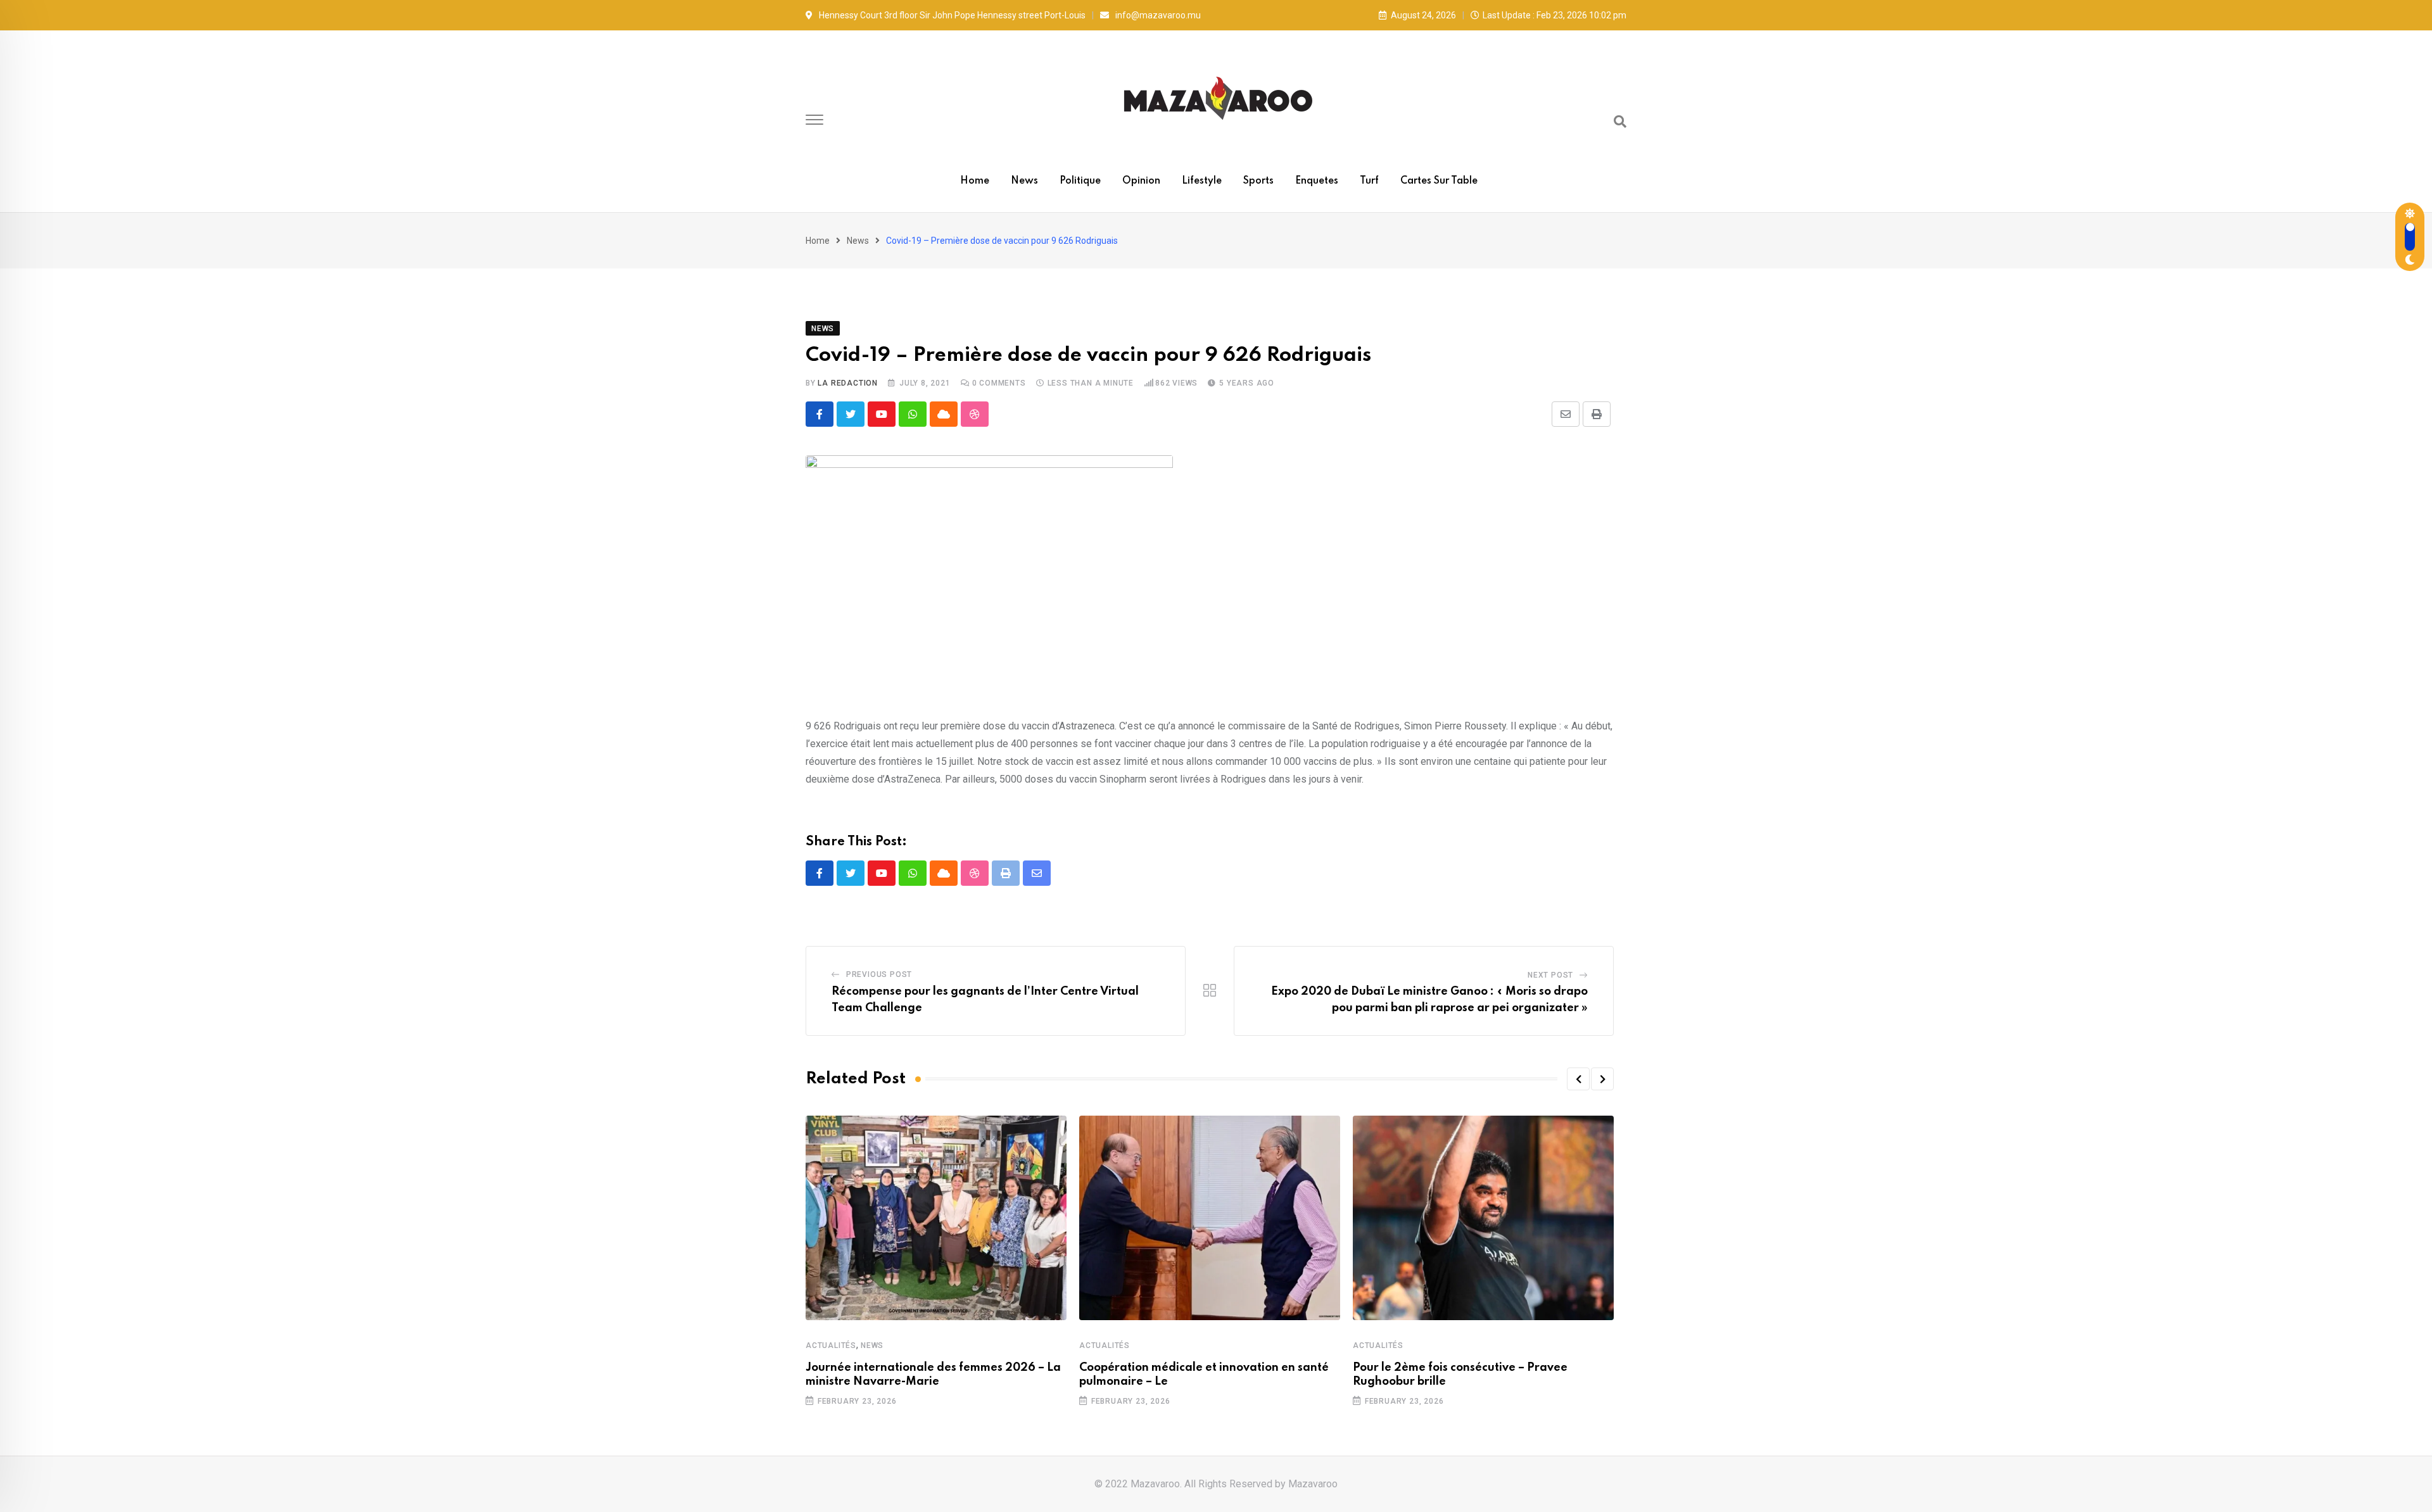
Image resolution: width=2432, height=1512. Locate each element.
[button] (1578, 1079)
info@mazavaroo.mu (1158, 15)
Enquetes (1317, 181)
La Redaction (848, 383)
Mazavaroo (1313, 1484)
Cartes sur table (1439, 181)
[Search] (1620, 122)
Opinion (1141, 181)
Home (975, 181)
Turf (1369, 181)
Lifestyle (1202, 181)
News (1024, 181)
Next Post (1550, 975)
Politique (1080, 181)
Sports (1258, 181)
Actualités (831, 1345)
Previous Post (879, 974)
